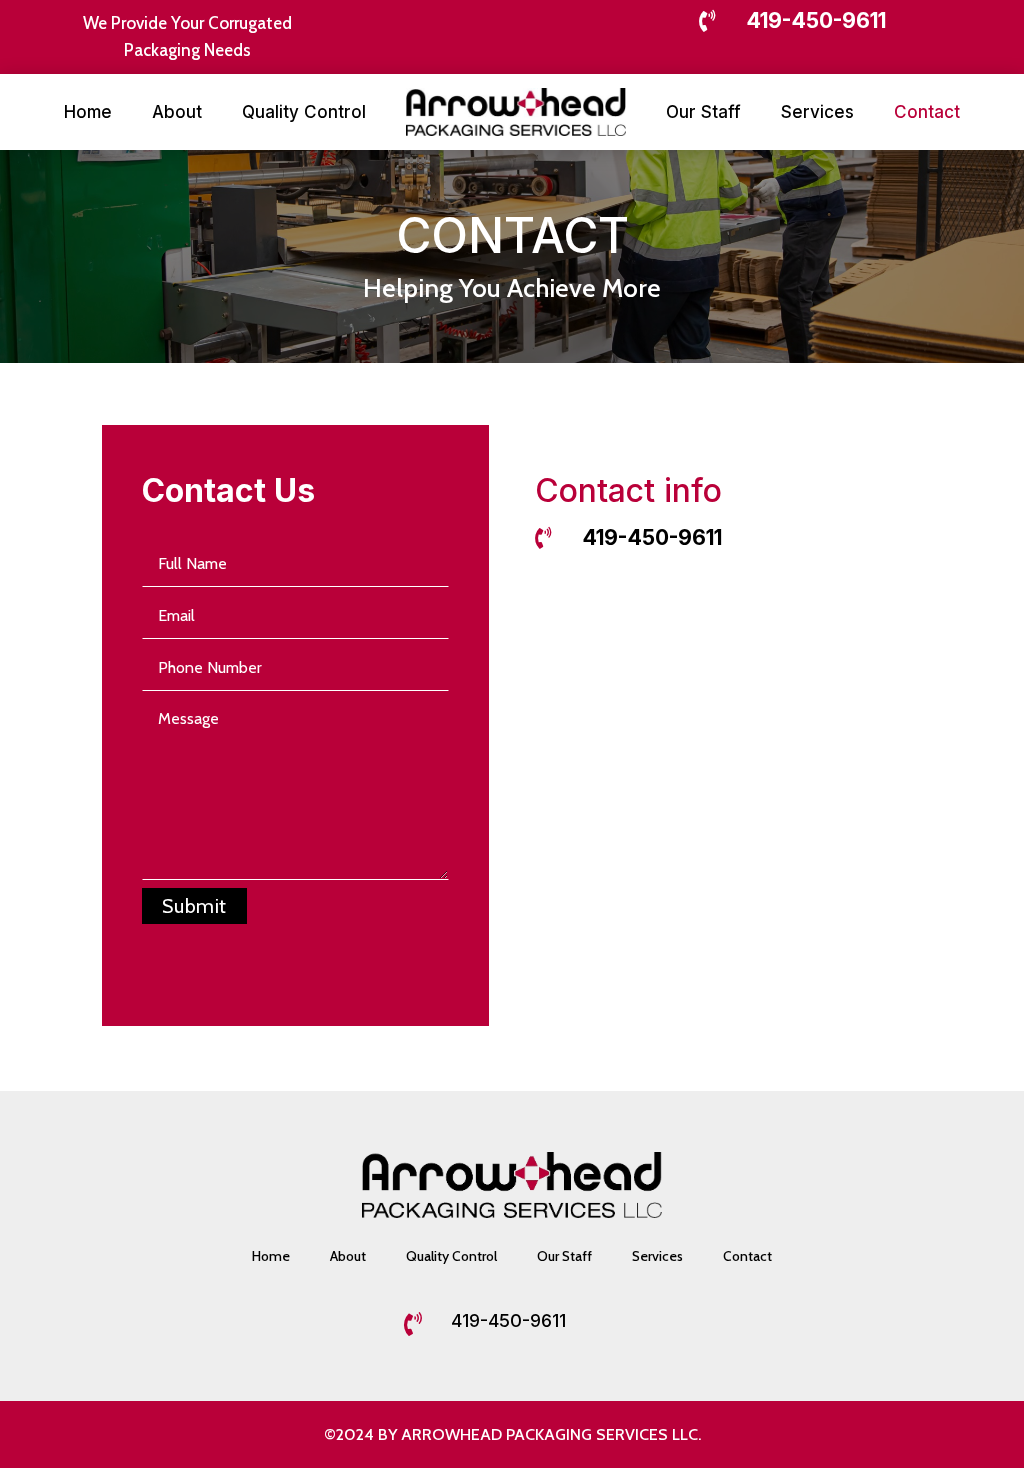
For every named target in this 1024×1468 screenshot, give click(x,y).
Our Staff (703, 112)
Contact (927, 112)
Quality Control (304, 112)
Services (817, 112)
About (177, 112)
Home (88, 112)
